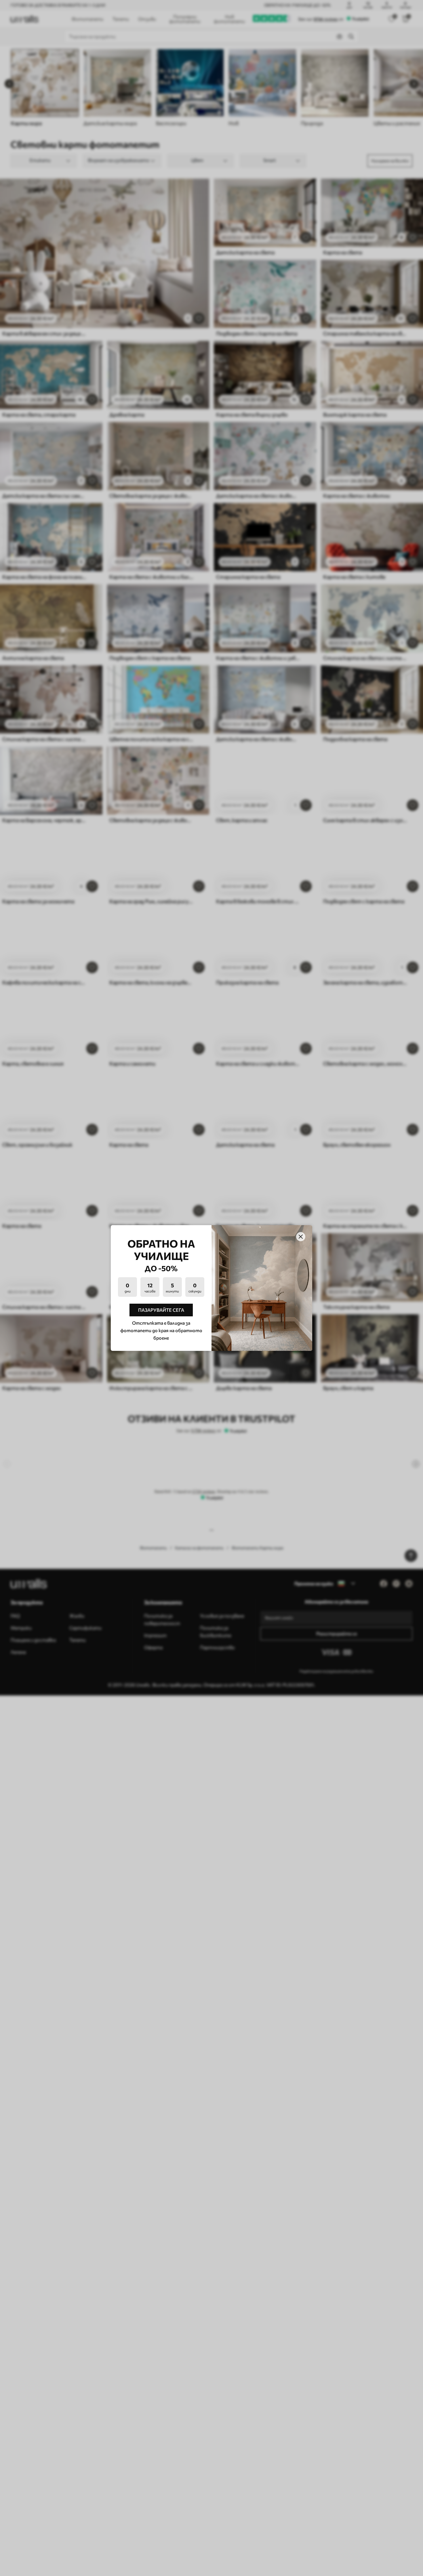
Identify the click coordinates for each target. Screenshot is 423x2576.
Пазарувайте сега (161, 1310)
